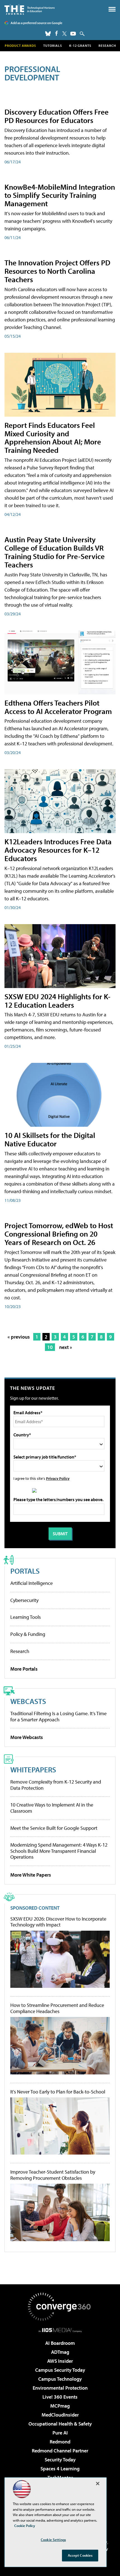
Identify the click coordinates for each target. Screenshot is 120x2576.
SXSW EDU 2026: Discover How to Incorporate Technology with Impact (58, 1922)
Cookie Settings (53, 2540)
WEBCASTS (28, 1701)
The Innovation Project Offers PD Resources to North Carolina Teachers (57, 271)
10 (50, 1347)
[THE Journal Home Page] (30, 9)
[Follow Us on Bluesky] (48, 34)
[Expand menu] (112, 11)
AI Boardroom (60, 2343)
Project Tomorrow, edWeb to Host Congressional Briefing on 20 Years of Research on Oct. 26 (59, 1234)
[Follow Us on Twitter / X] (64, 34)
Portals (25, 1571)
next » (66, 1347)
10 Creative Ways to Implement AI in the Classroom (52, 1808)
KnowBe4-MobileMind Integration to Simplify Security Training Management (60, 195)
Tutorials (53, 46)
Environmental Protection (60, 2388)
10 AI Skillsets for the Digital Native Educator (50, 1139)
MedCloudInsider (60, 2415)
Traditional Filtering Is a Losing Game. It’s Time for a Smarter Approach (58, 1716)
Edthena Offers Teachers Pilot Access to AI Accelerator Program (58, 707)
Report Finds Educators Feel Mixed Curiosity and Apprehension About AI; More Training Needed (53, 438)
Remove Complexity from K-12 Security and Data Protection (56, 1785)
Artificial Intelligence (32, 1583)
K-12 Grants (80, 46)
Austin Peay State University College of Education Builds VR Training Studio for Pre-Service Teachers (55, 552)
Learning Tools (26, 1617)
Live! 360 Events (60, 2397)
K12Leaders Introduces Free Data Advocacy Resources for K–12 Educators (58, 850)
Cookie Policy (25, 2526)
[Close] (98, 2484)
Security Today (60, 2460)
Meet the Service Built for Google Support (54, 1828)
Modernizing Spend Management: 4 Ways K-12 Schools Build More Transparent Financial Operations (59, 1851)
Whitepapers (33, 1769)
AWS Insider (60, 2361)
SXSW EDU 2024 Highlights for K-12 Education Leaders (57, 1001)
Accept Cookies (80, 2555)
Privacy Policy (58, 1478)
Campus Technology (60, 2379)
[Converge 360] (60, 2307)
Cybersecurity (24, 1600)
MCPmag (60, 2406)
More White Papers (31, 1875)
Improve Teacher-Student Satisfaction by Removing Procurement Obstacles (53, 2175)
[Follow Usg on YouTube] (73, 34)
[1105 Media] (60, 2330)
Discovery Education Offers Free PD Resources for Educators (57, 116)
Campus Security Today (60, 2370)
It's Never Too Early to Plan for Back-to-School (58, 2092)
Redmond (60, 2442)
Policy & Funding (28, 1634)
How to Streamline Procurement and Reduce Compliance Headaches (57, 2008)
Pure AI (60, 2433)
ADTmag (60, 2352)
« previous (19, 1337)
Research (107, 46)
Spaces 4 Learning (60, 2469)
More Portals (24, 1669)
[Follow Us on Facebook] (57, 33)
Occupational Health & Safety (60, 2424)
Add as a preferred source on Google (36, 23)
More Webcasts (27, 1737)
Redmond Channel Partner (60, 2451)
